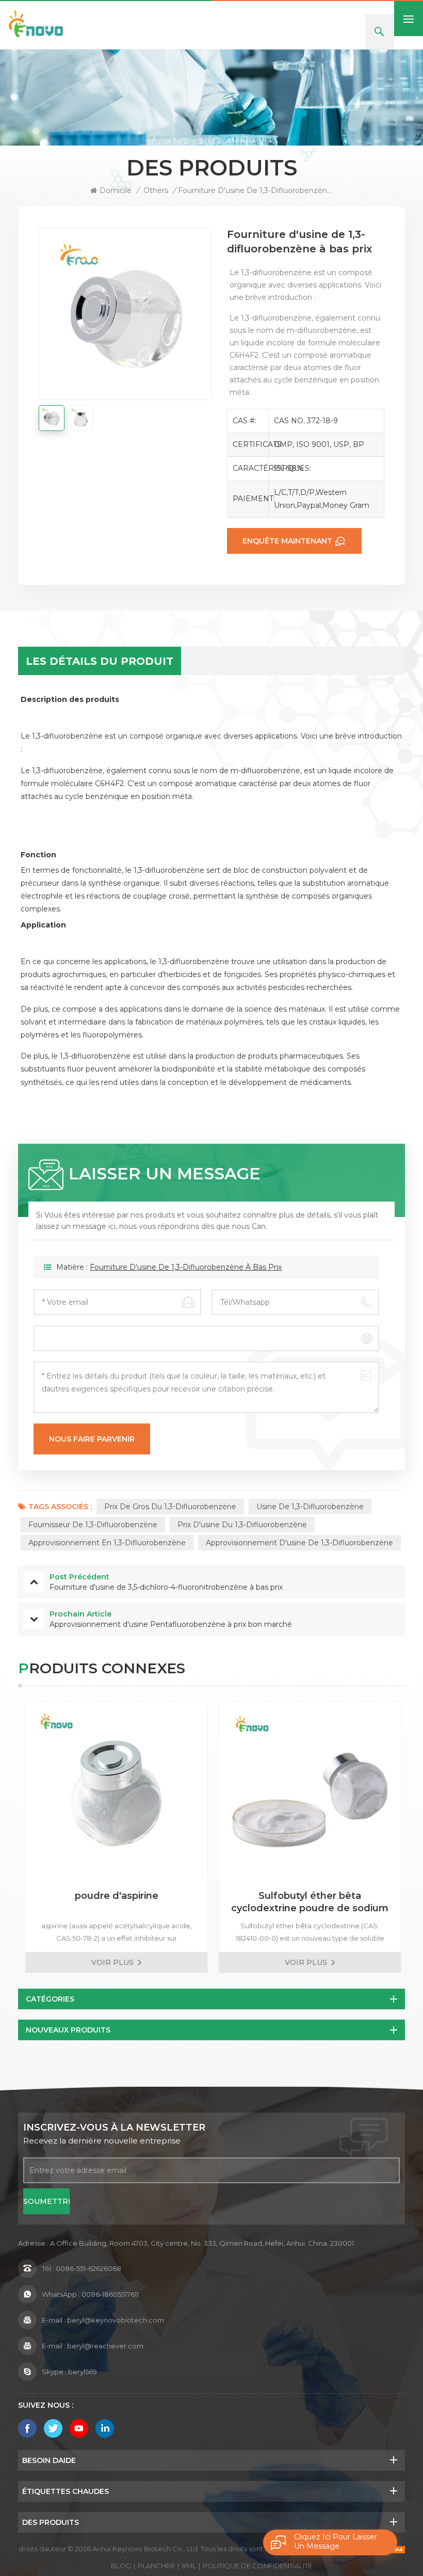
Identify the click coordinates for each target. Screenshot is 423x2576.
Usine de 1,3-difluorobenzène (310, 1507)
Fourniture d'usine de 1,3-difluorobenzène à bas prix (186, 1267)
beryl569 (83, 2372)
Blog (121, 2566)
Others (156, 190)
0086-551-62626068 (88, 2268)
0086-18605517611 (110, 2294)
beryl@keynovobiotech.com (116, 2320)
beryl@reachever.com (105, 2346)
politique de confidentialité (257, 2566)
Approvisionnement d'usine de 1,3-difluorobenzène (299, 1543)
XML (189, 2566)
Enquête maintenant (287, 541)
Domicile (116, 190)
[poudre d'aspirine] (115, 1793)
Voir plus (111, 1962)
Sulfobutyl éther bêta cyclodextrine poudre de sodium (308, 1902)
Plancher (156, 2566)
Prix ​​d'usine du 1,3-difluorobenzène (242, 1525)
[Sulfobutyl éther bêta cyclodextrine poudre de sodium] (308, 1793)
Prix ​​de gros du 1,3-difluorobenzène (170, 1507)
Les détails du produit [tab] (100, 661)
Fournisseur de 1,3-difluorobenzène (93, 1525)
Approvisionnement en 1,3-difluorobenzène (107, 1543)
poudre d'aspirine (115, 1896)
